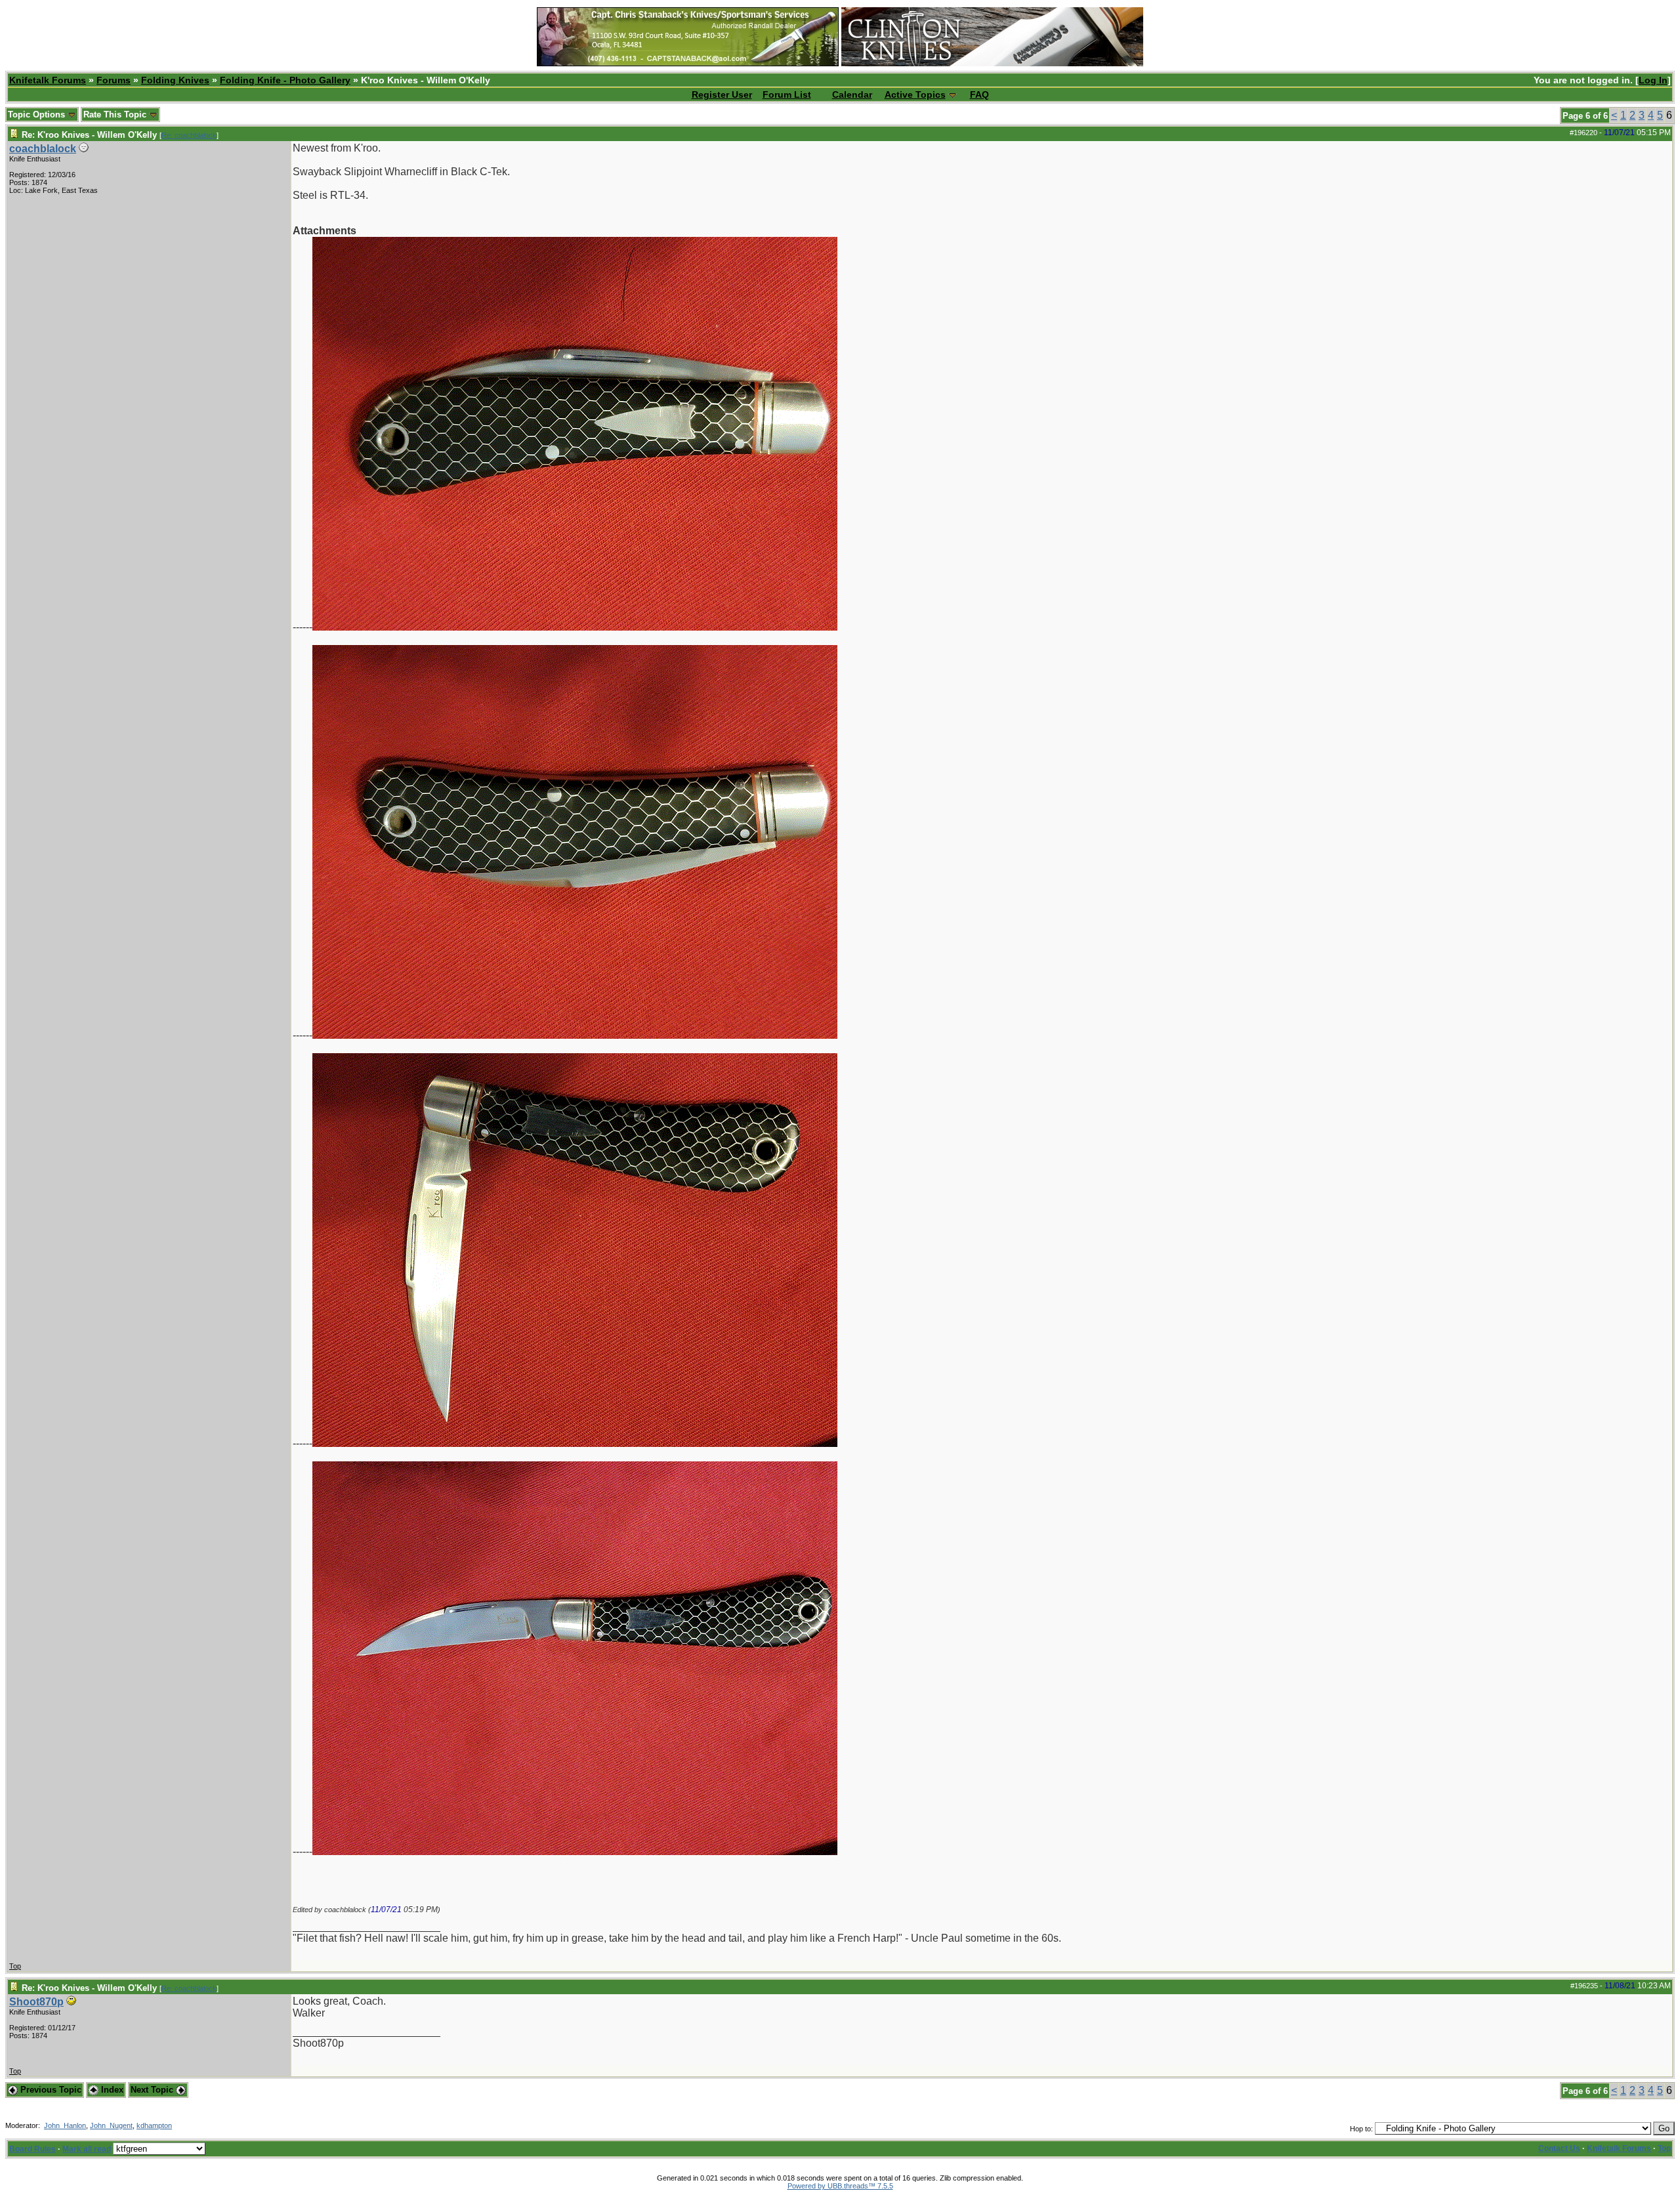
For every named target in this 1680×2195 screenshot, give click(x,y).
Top (15, 1966)
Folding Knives (175, 80)
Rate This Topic (116, 115)
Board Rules (32, 2149)
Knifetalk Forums (48, 80)
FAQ (979, 94)
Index (111, 2090)
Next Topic (153, 2090)
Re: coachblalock (189, 135)
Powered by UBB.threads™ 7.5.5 (840, 2186)
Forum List (787, 94)
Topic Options (38, 115)
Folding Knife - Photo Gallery (285, 80)
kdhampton (154, 2125)
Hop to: (1361, 2129)
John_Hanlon (65, 2125)
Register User (722, 94)
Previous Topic (50, 2090)
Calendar (852, 94)
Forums (114, 80)
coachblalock (43, 149)
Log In (1653, 80)
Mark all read (87, 2149)
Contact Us (1559, 2148)
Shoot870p (36, 2002)
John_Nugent (111, 2125)
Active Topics (915, 94)
